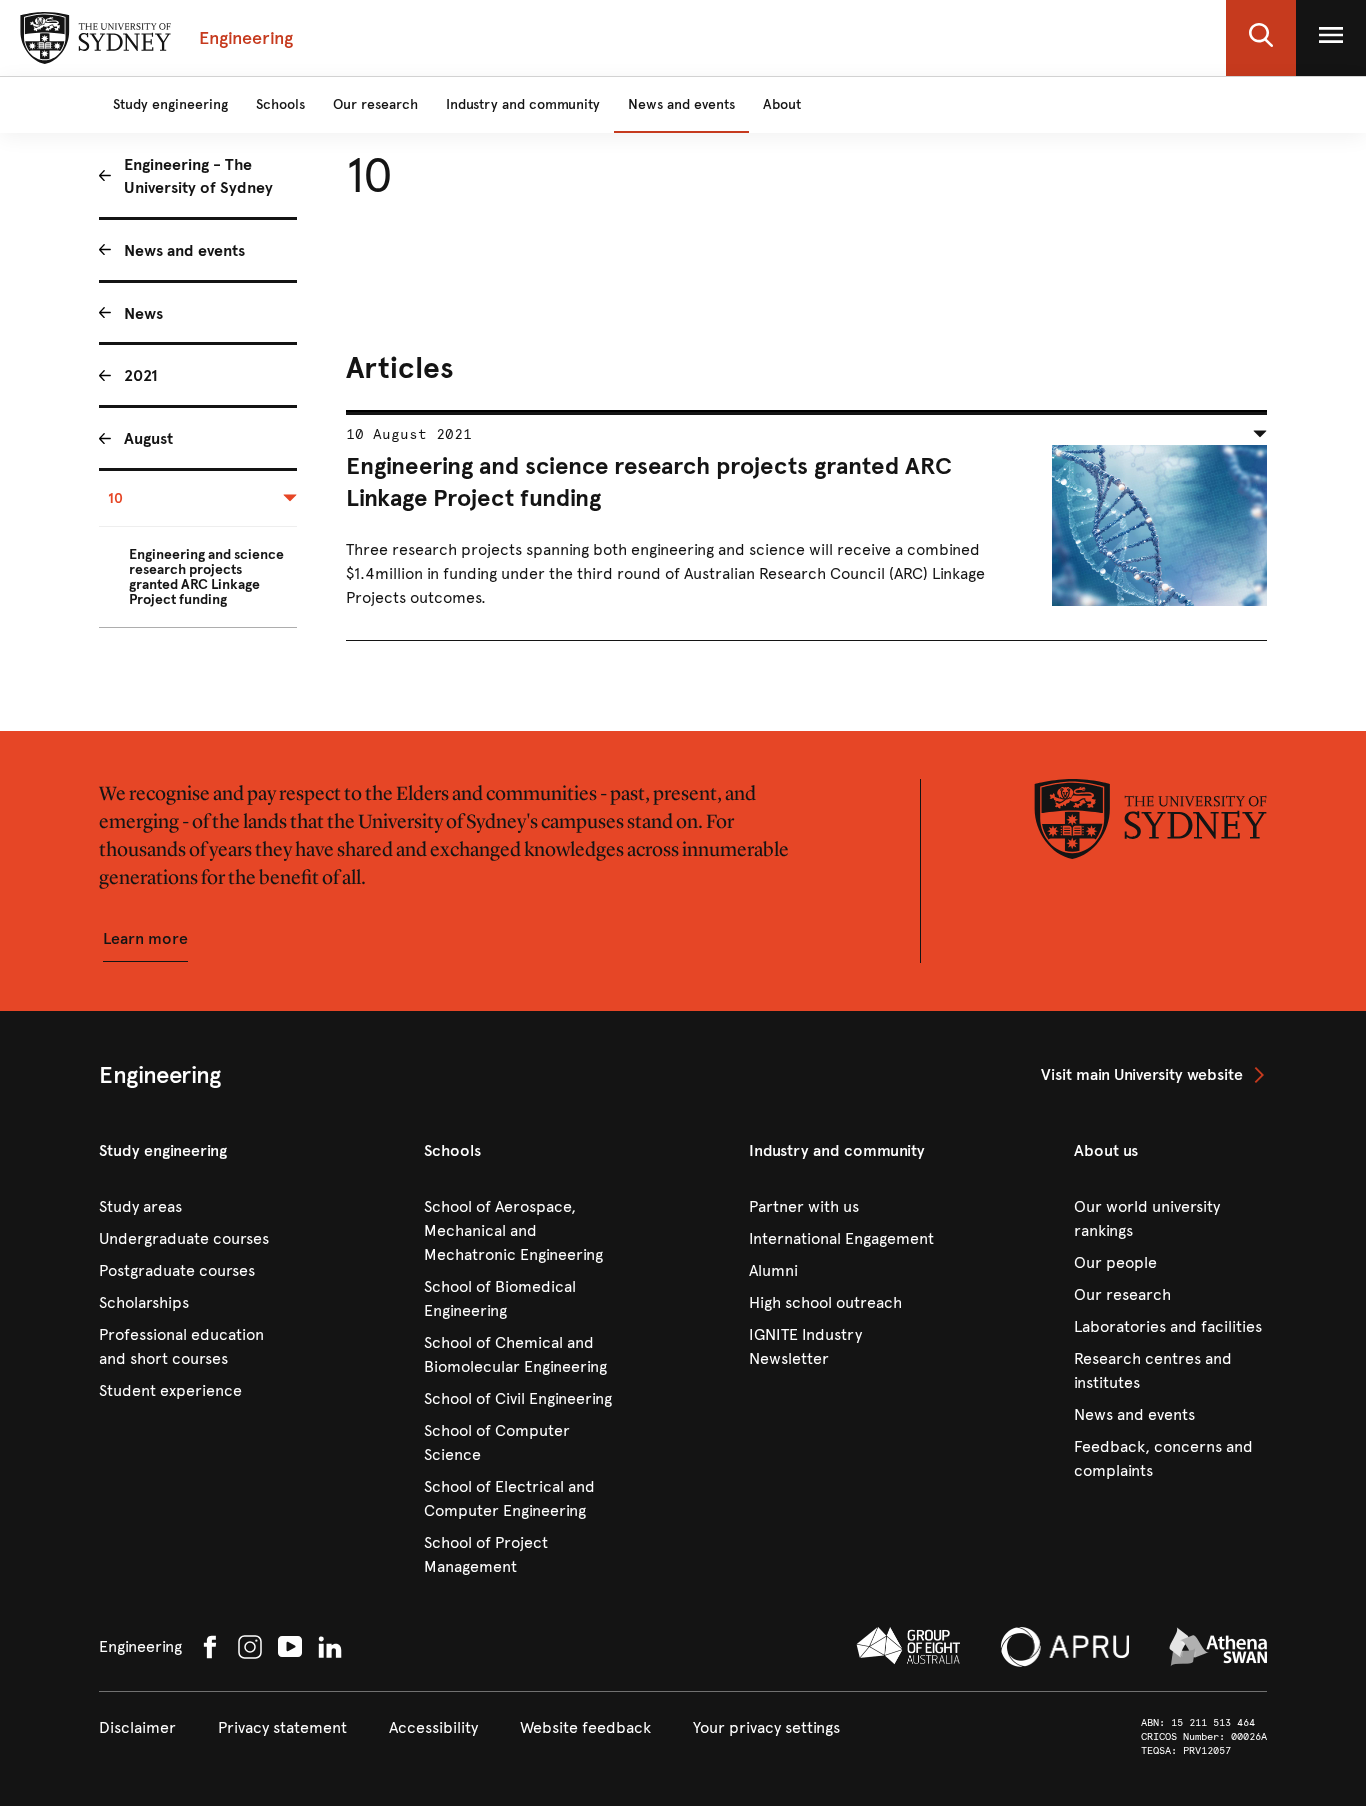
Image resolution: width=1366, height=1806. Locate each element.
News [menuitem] (143, 313)
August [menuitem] (148, 438)
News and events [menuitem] (184, 250)
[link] (1154, 1075)
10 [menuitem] (115, 498)
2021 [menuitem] (141, 375)
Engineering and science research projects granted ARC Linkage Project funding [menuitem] (206, 577)
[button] (1261, 38)
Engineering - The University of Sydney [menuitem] (198, 176)
